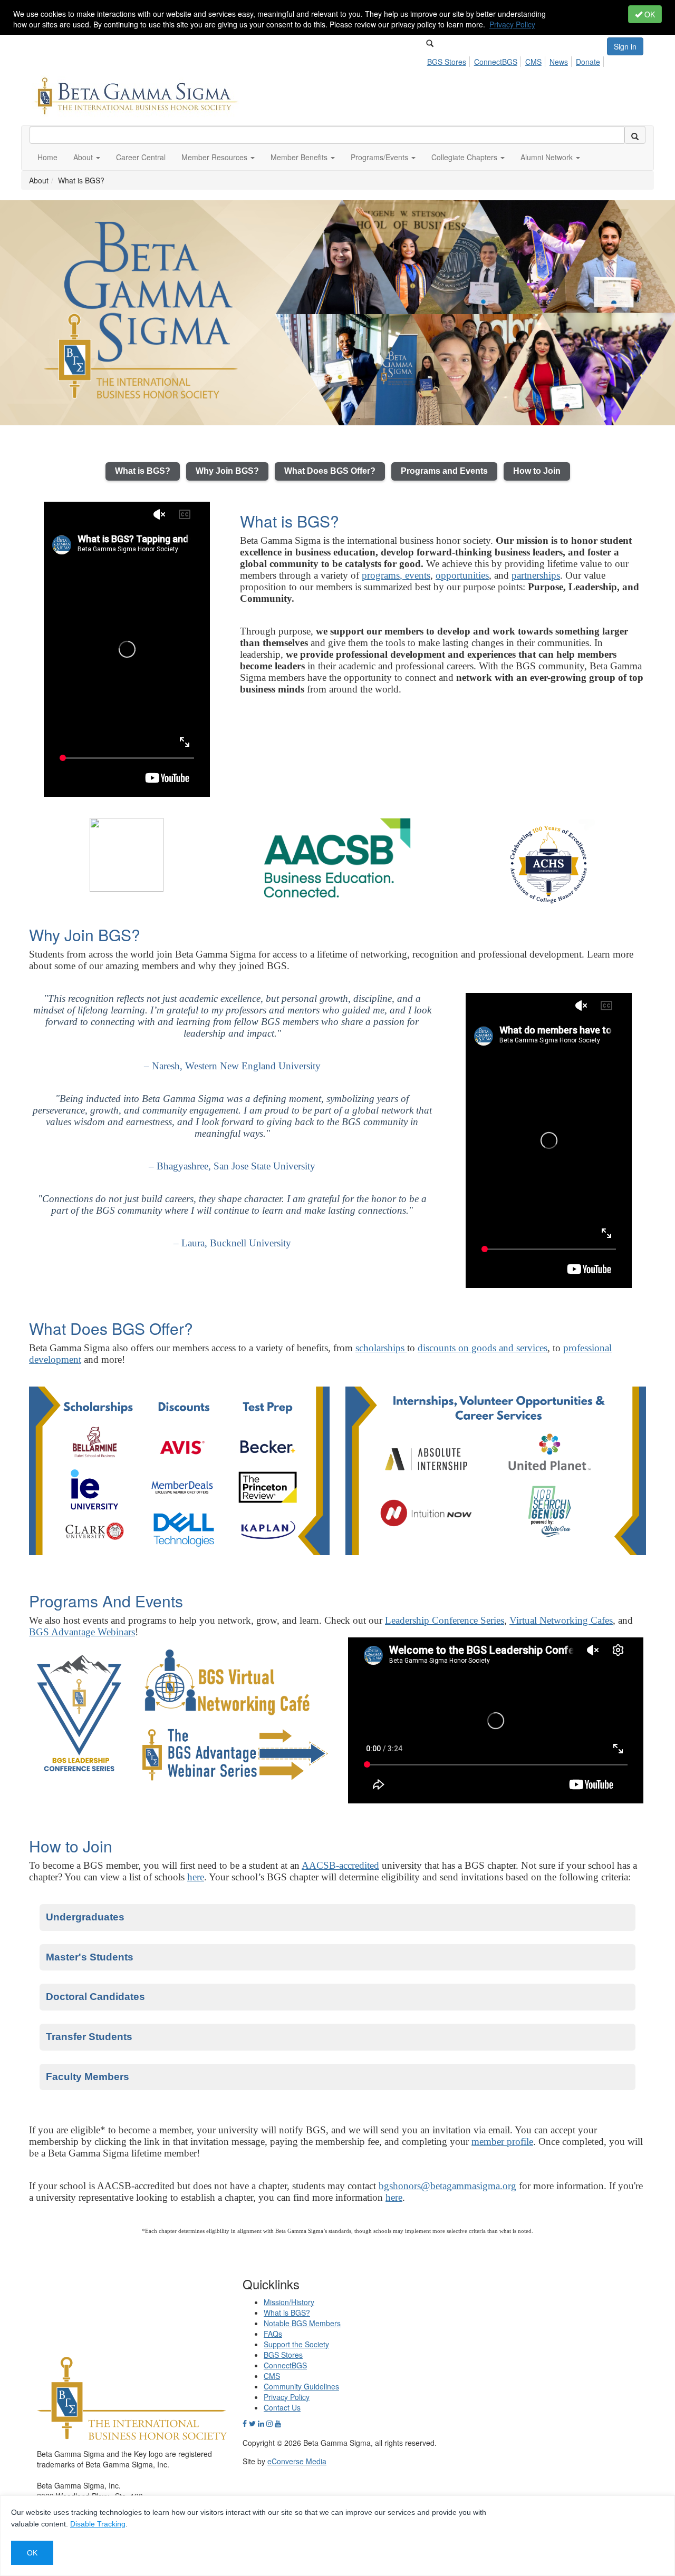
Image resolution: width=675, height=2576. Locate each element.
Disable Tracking (98, 2524)
